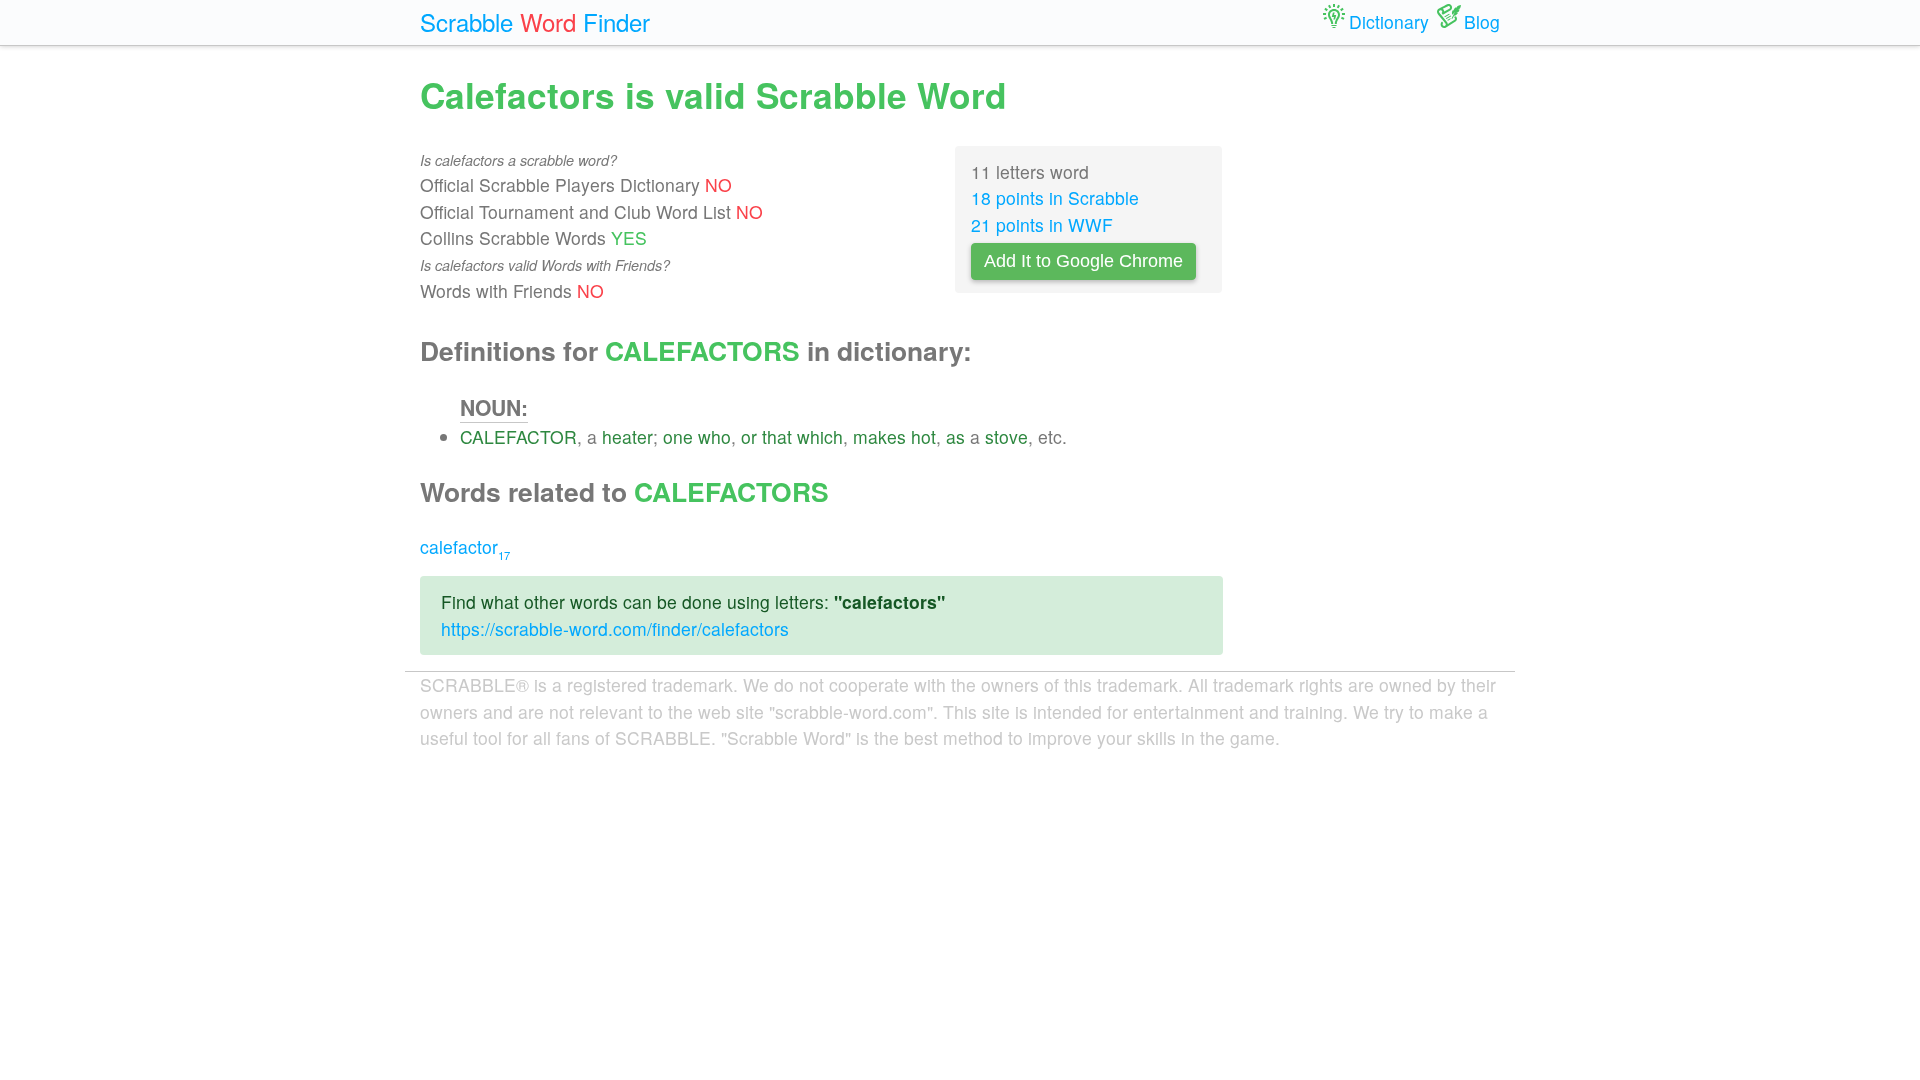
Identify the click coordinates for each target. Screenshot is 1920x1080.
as (955, 436)
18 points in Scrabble (1055, 197)
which (820, 436)
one (678, 436)
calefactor (465, 546)
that (777, 436)
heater (627, 436)
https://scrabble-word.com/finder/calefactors (615, 628)
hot (923, 436)
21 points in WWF (1042, 224)
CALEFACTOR (518, 436)
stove (1006, 436)
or (749, 436)
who (714, 436)
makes (879, 436)
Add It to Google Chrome (1083, 261)
